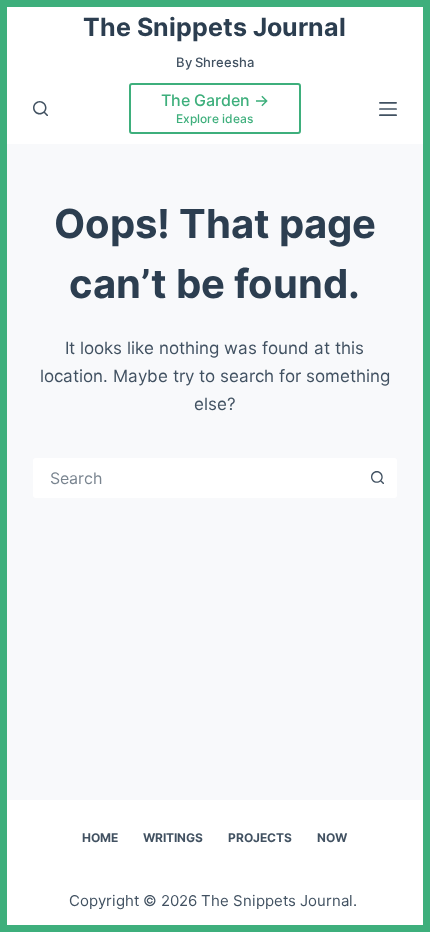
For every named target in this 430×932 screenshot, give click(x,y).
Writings (173, 837)
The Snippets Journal (214, 27)
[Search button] (377, 478)
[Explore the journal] (40, 108)
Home (100, 837)
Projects (260, 837)
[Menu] (388, 109)
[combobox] (197, 478)
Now (332, 837)
